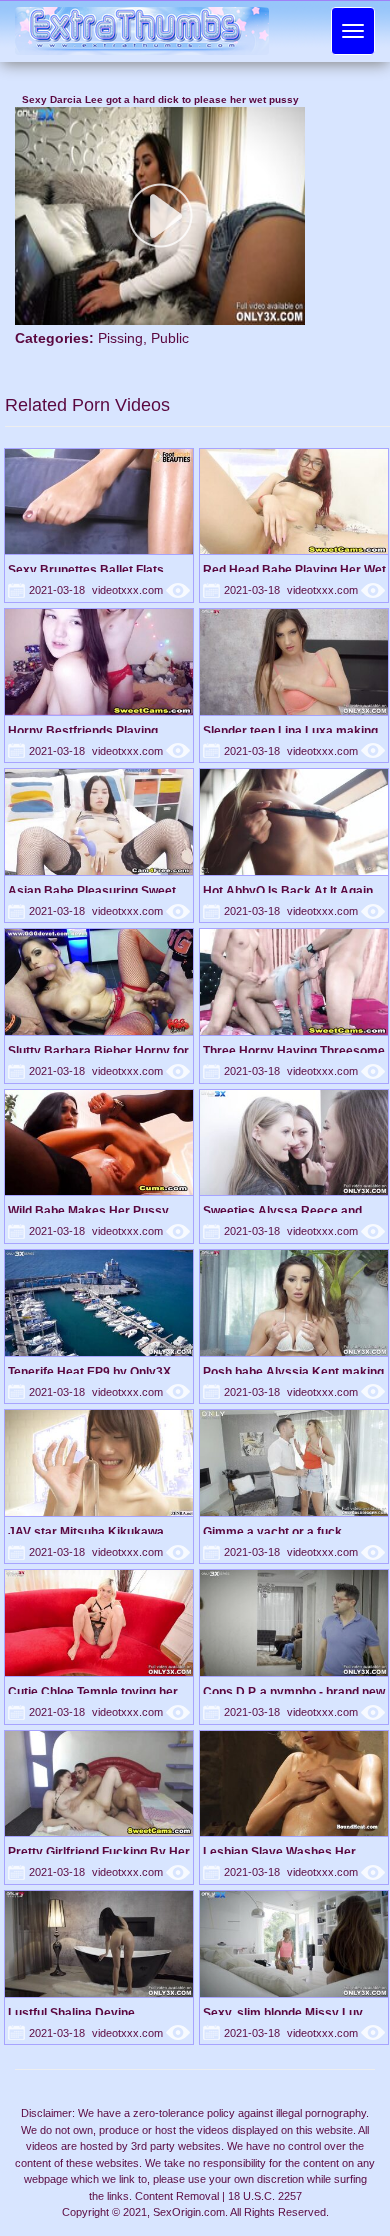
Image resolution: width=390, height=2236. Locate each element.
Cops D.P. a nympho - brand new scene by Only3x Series (294, 1691)
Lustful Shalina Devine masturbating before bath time (94, 2012)
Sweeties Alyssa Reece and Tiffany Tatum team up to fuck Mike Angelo (287, 1210)
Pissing (120, 338)
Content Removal (177, 2196)
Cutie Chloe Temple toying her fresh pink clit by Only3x (93, 1691)
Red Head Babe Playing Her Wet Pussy (294, 569)
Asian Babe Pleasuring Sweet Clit (92, 890)
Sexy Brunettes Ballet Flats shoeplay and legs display (86, 569)
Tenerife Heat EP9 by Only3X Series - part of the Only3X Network (89, 1371)
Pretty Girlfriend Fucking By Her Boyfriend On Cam (99, 1851)
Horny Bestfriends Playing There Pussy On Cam (83, 730)
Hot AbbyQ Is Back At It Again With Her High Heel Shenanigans (295, 890)
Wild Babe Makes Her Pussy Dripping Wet (88, 1210)
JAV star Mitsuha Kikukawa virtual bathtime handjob (86, 1531)
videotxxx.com (141, 590)
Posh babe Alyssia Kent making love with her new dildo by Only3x (293, 1371)
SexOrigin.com (189, 2212)
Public (170, 338)
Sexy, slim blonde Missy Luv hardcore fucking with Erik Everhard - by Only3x (283, 2012)
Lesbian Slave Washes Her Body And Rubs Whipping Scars (293, 1851)
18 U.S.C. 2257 (265, 2196)
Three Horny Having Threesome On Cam (294, 1050)
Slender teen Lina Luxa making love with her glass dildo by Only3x (290, 730)
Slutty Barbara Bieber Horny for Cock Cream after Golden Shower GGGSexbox (98, 1050)
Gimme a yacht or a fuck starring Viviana (272, 1531)
